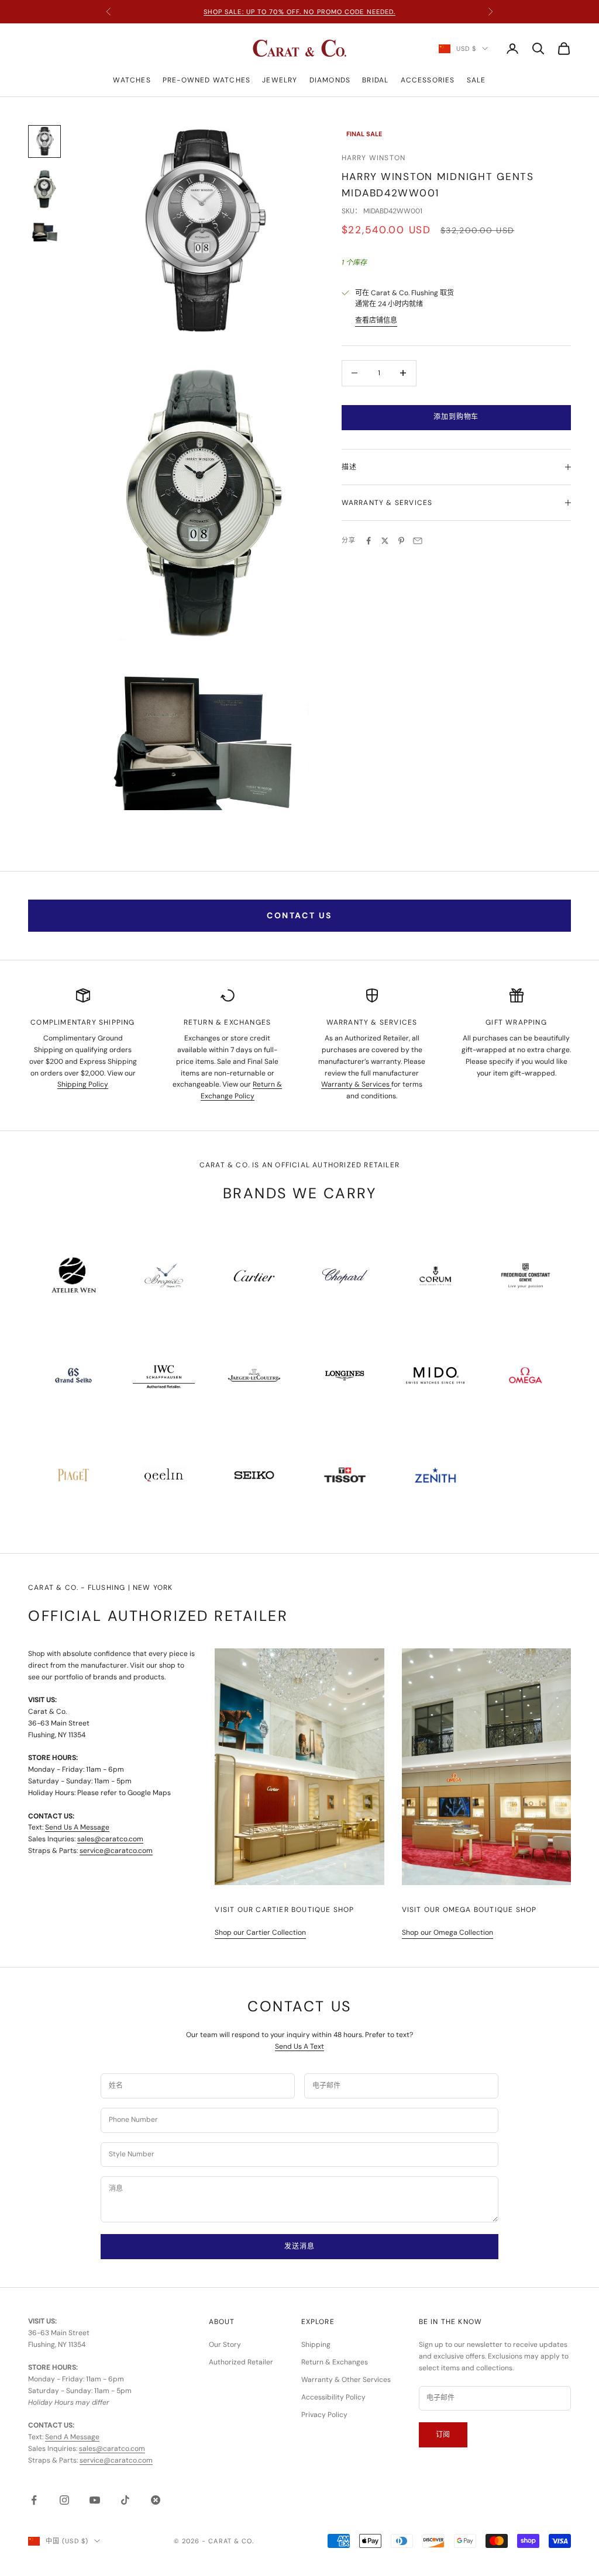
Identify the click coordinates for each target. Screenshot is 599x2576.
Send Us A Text (299, 2046)
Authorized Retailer (241, 2362)
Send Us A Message (77, 1827)
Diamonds (330, 80)
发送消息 (299, 2246)
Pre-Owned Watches (206, 80)
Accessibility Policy (333, 2397)
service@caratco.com (116, 1851)
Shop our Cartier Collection (260, 1932)
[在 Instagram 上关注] (64, 2500)
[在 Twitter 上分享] (385, 541)
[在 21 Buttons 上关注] (156, 2500)
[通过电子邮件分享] (418, 541)
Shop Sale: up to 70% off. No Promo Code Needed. (300, 12)
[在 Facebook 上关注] (34, 2500)
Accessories (428, 80)
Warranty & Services (356, 1084)
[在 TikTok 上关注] (125, 2500)
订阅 (443, 2435)
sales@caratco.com (110, 1839)
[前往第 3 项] (44, 232)
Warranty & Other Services (346, 2380)
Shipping (316, 2345)
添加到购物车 (456, 417)
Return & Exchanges (335, 2362)
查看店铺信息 (376, 320)
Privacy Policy (324, 2415)
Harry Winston (374, 158)
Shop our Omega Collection (447, 1932)
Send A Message (72, 2437)
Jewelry (280, 80)
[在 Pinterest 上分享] (401, 541)
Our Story (225, 2345)
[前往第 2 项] (44, 189)
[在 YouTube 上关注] (95, 2500)
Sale (476, 80)
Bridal (375, 80)
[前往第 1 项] (44, 141)
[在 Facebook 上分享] (369, 541)
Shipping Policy (83, 1084)
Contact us (299, 915)
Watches (132, 80)
